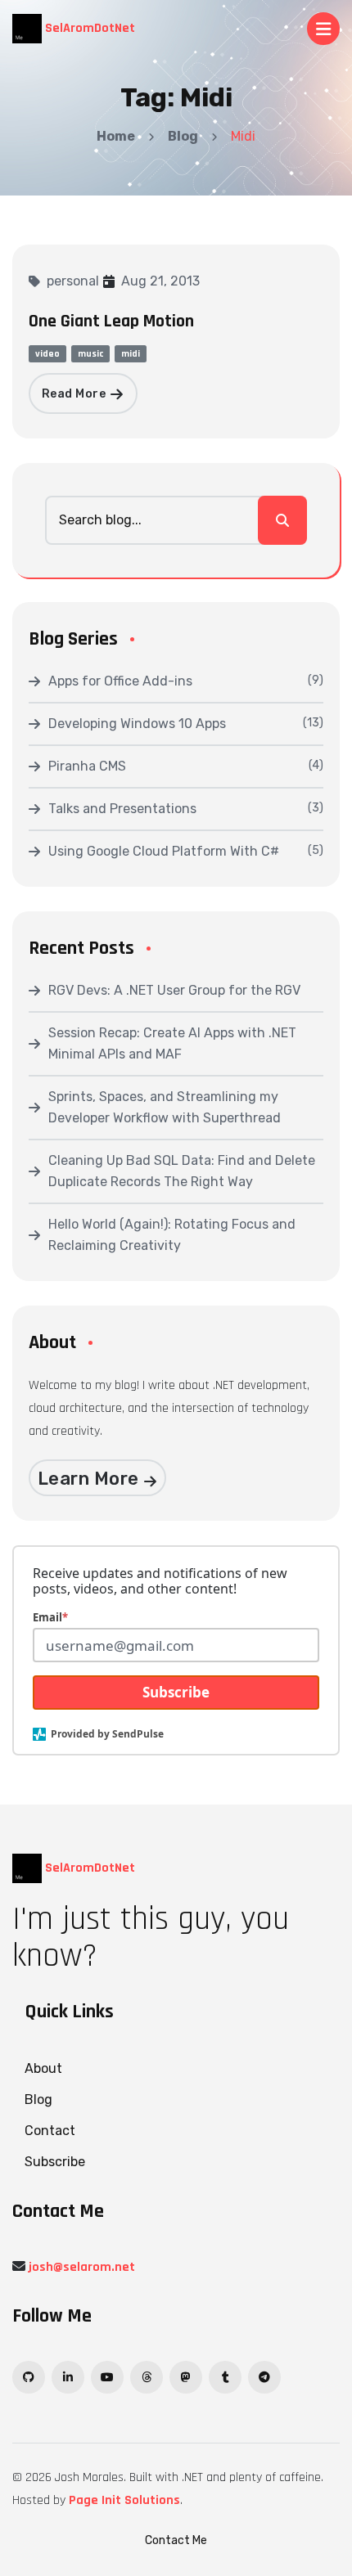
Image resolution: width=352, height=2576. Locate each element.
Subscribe (176, 1692)
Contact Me (176, 2540)
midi (131, 354)
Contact (50, 2131)
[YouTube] (107, 2377)
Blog (183, 136)
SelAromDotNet (88, 28)
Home (116, 136)
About (43, 2068)
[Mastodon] (186, 2377)
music (90, 354)
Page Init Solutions (124, 2500)
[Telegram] (264, 2377)
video (47, 354)
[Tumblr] (225, 2377)
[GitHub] (29, 2377)
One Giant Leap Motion (111, 321)
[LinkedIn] (68, 2377)
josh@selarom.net (82, 2267)
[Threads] (147, 2377)
